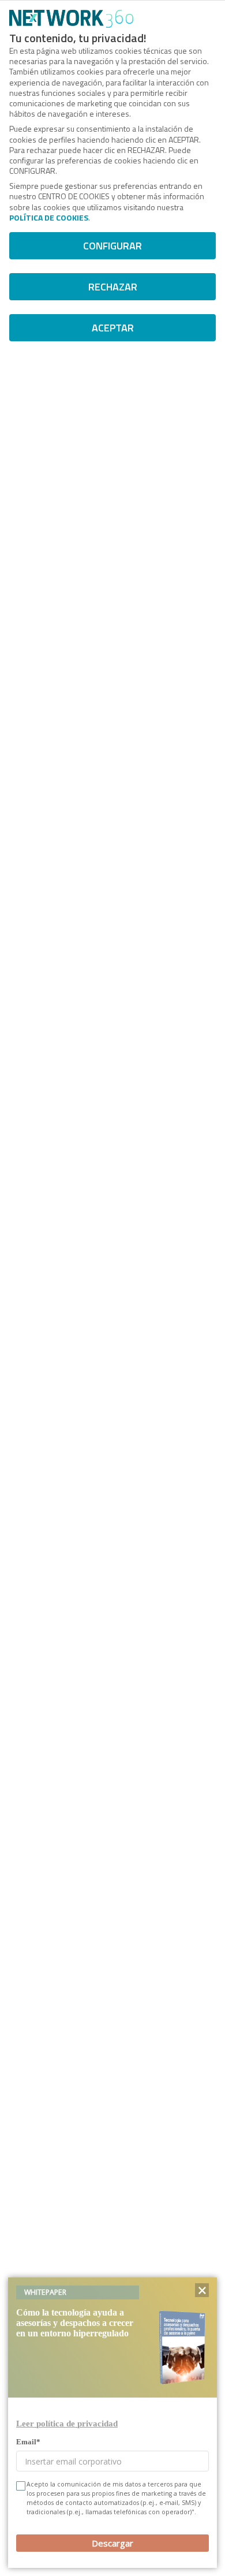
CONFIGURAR (112, 246)
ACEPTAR (113, 328)
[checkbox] (20, 2486)
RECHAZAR (113, 287)
